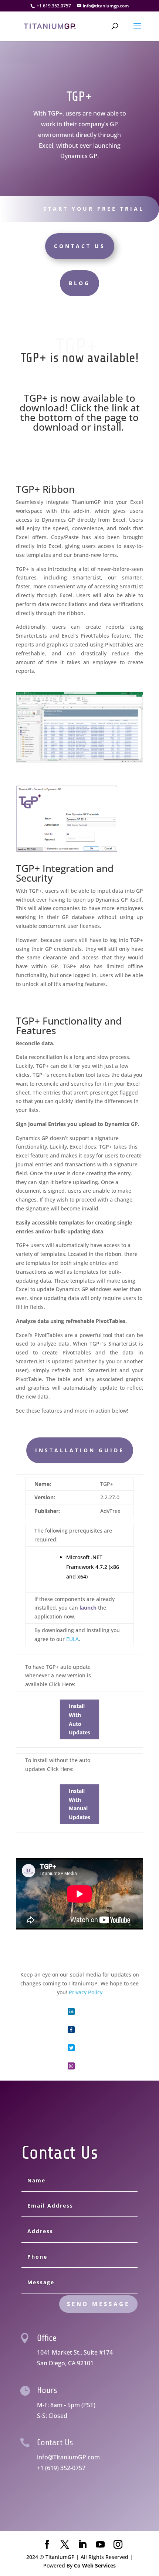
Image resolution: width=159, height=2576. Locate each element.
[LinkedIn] (82, 2545)
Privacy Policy (86, 1992)
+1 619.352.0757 (54, 6)
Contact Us (80, 246)
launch (88, 1608)
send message (98, 2304)
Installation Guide (80, 1450)
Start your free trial (94, 209)
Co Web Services (95, 2565)
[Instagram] (118, 2545)
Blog (79, 283)
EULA (72, 1639)
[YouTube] (100, 2545)
